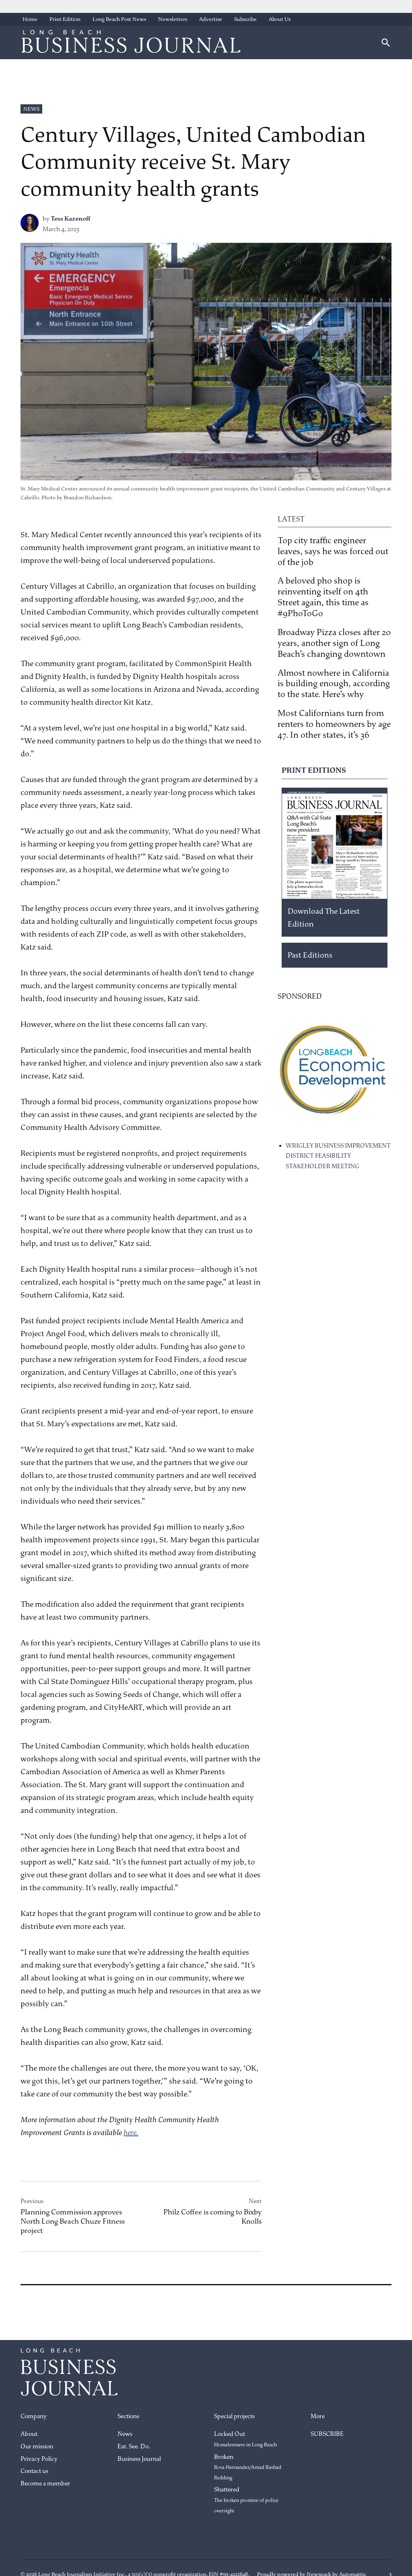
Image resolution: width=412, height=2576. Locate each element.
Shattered (246, 2500)
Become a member (45, 2484)
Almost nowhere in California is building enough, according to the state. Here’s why (334, 684)
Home (30, 19)
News (31, 109)
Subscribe (245, 19)
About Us (280, 19)
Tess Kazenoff (71, 219)
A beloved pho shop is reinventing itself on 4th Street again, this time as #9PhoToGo (323, 597)
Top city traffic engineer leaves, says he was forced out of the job (333, 551)
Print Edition (65, 19)
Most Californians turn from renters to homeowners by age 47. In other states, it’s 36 (334, 724)
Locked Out (245, 2439)
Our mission (37, 2447)
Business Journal (139, 2459)
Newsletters (173, 19)
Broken (248, 2467)
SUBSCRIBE (327, 2434)
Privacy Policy (39, 2459)
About (29, 2434)
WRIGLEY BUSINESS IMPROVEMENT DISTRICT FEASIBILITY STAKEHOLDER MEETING (338, 1156)
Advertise (211, 19)
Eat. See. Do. (134, 2447)
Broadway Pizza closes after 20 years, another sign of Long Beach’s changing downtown (334, 643)
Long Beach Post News (119, 19)
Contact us (34, 2471)
